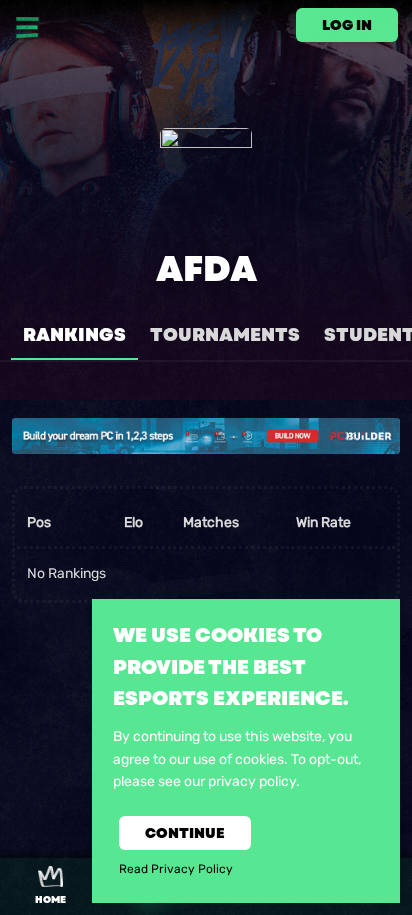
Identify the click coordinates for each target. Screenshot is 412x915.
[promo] (206, 436)
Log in (347, 25)
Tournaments (225, 335)
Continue (185, 833)
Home (50, 900)
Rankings (74, 335)
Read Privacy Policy (176, 869)
